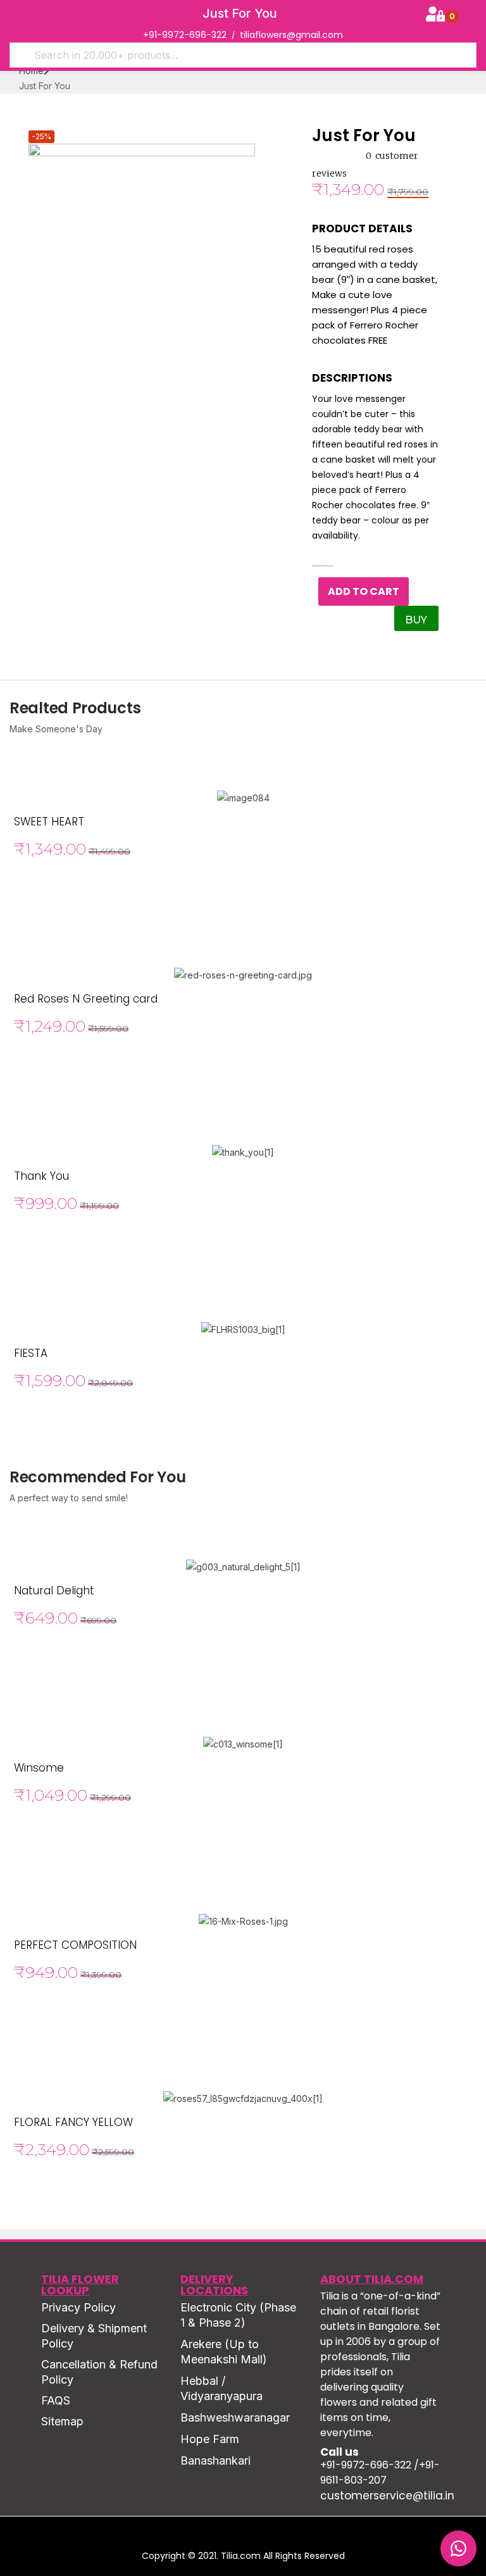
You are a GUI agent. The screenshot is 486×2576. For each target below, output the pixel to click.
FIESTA (31, 1353)
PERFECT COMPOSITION (75, 1945)
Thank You (41, 1176)
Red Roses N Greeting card (86, 999)
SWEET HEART (49, 822)
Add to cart (364, 591)
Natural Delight (54, 1591)
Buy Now (418, 622)
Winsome (39, 1768)
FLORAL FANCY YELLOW (73, 2122)
